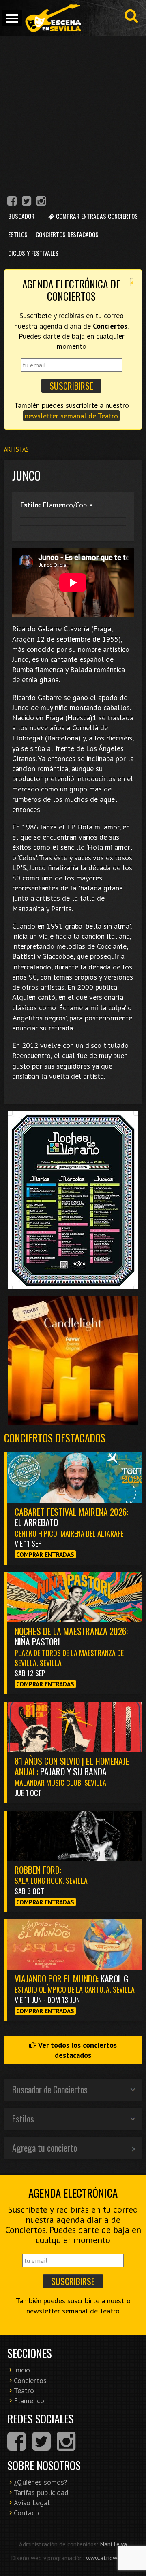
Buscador (21, 216)
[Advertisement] (73, 113)
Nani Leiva (113, 2544)
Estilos (18, 234)
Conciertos (30, 2380)
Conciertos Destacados (67, 234)
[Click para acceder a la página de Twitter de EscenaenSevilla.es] (27, 202)
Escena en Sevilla (53, 18)
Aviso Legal (32, 2503)
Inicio (22, 2370)
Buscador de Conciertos (50, 2089)
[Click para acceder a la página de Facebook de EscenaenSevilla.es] (12, 202)
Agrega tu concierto (45, 2148)
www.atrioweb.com (111, 2558)
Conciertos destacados (55, 1438)
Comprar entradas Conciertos (96, 216)
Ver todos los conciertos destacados (77, 2050)
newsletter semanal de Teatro (71, 416)
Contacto (28, 2513)
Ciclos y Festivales (33, 253)
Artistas (16, 449)
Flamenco (29, 2401)
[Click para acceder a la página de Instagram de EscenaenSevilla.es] (41, 202)
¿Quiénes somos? (41, 2482)
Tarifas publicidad (41, 2492)
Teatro (24, 2390)
